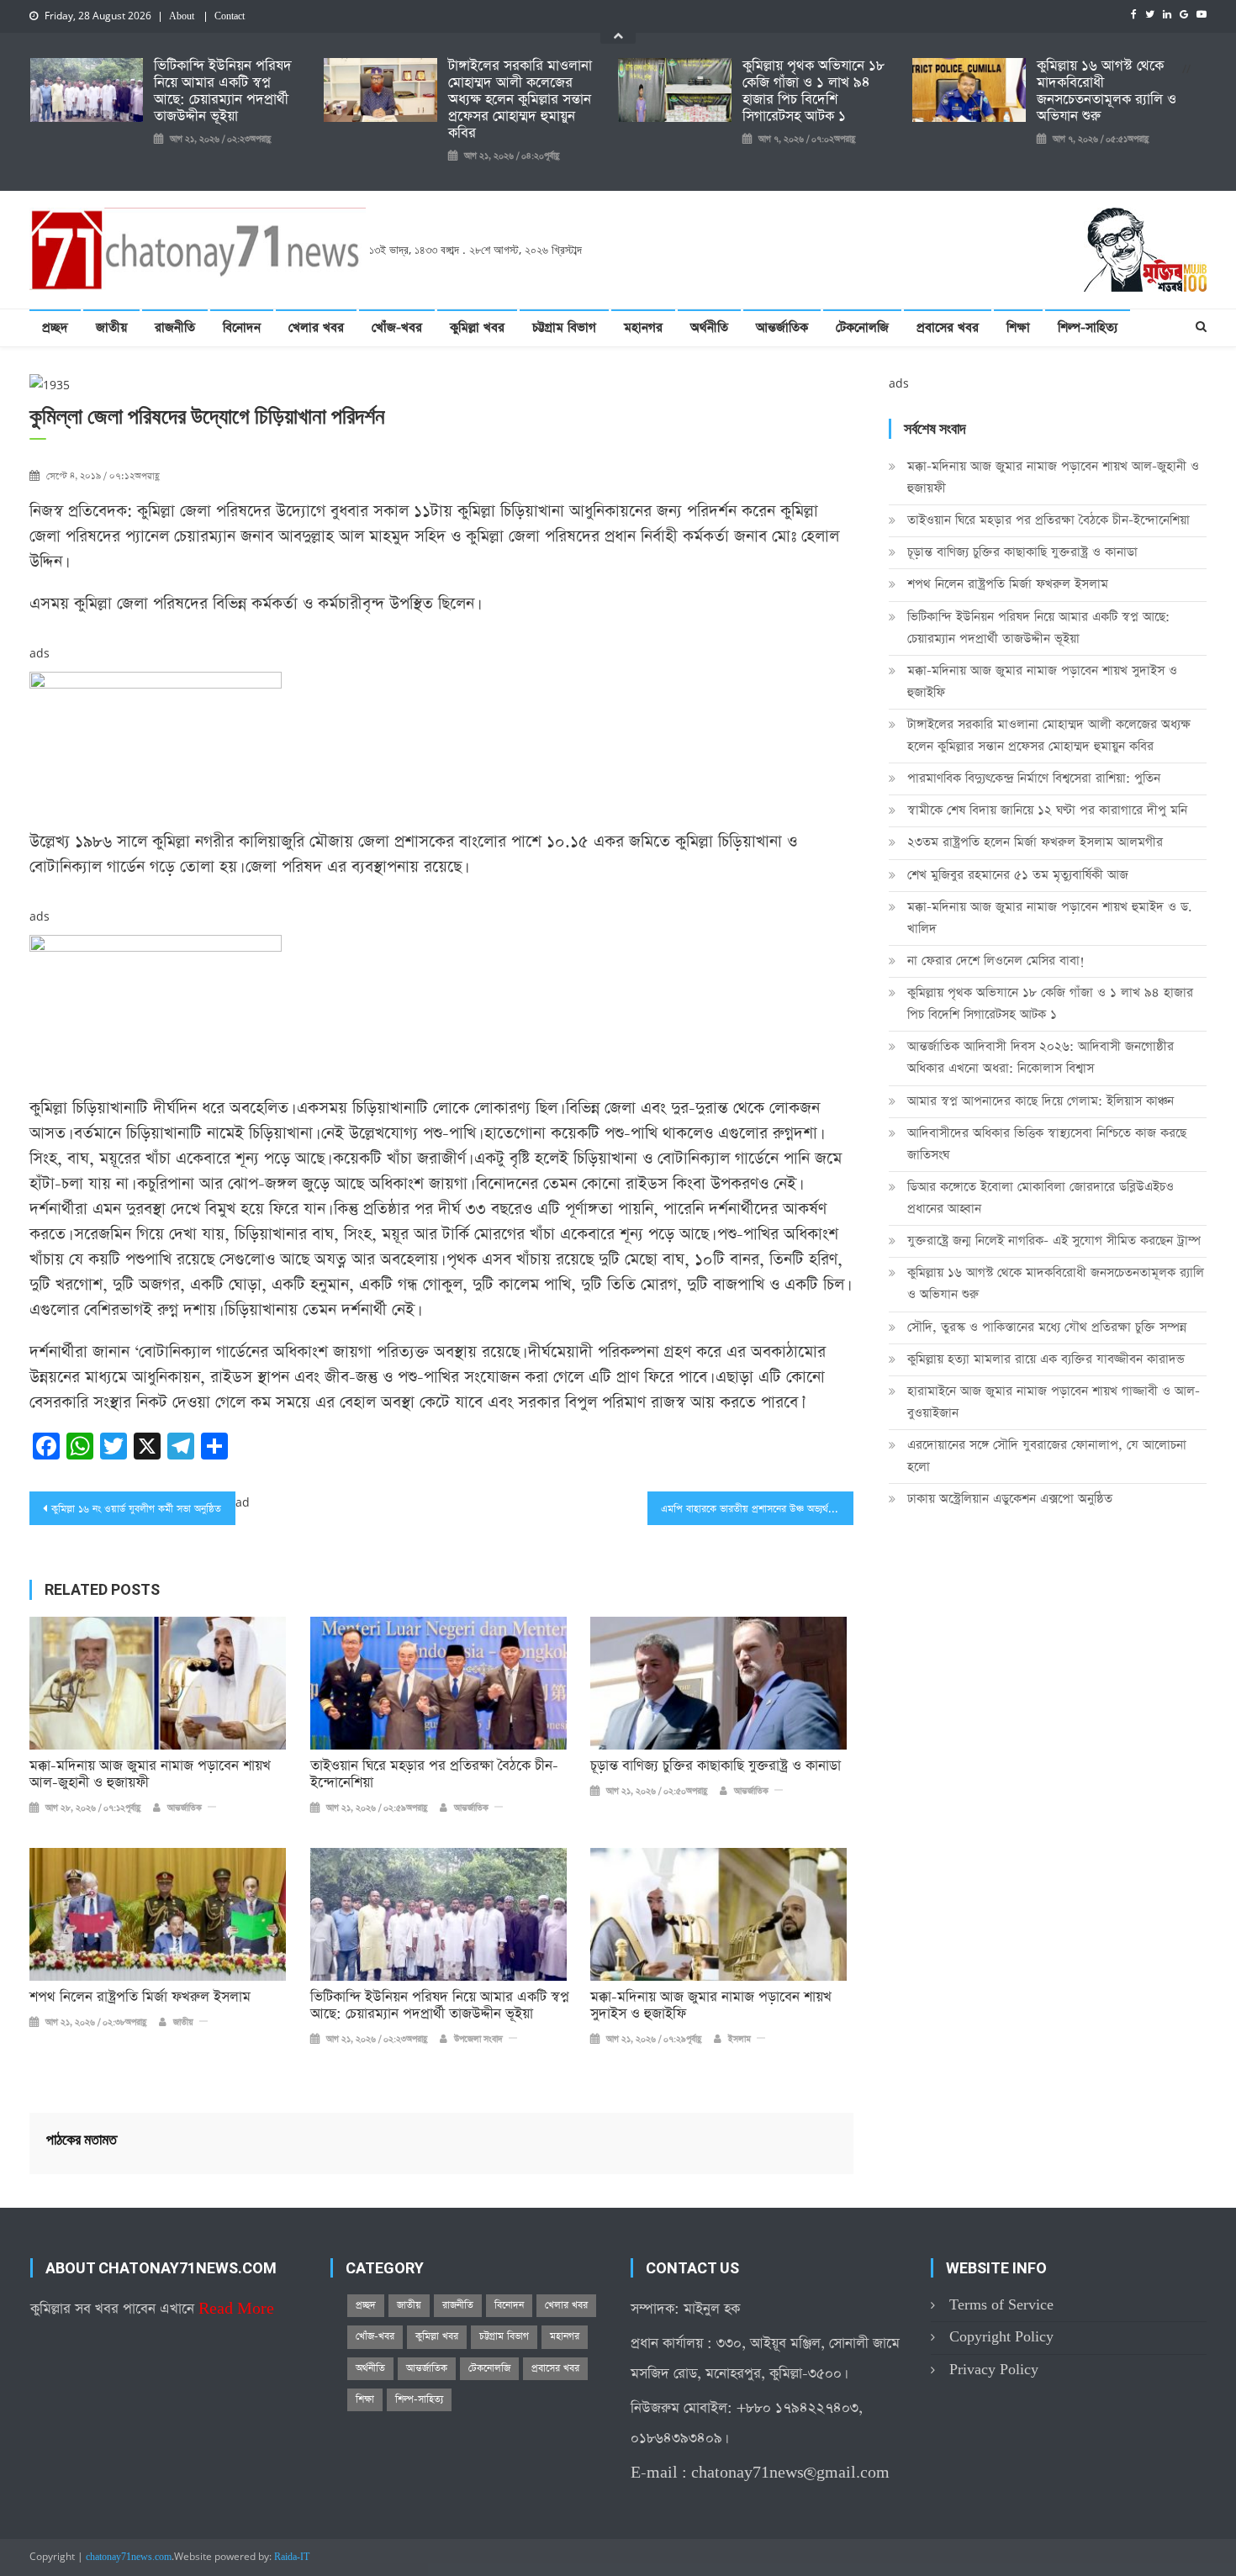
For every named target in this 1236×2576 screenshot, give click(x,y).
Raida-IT (292, 2558)
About (182, 17)
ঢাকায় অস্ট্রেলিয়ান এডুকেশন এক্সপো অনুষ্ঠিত (1010, 1499)
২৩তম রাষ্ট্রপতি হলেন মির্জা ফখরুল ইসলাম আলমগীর (1035, 842)
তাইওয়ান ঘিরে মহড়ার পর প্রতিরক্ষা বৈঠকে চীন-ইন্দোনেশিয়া (434, 1775)
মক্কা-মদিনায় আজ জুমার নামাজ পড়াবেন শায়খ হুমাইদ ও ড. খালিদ (1050, 918)
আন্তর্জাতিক (782, 327)
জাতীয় (111, 327)
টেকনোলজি (862, 327)
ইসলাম (739, 2040)
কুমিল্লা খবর (477, 327)
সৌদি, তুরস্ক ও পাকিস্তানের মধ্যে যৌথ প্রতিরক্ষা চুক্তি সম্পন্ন (1047, 1327)
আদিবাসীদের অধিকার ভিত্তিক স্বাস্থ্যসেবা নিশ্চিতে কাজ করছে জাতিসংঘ (1047, 1144)
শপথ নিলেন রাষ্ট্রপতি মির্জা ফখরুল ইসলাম (140, 1998)
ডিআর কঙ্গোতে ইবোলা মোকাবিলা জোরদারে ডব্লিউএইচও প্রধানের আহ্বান (1041, 1198)
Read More (236, 2309)
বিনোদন (242, 327)
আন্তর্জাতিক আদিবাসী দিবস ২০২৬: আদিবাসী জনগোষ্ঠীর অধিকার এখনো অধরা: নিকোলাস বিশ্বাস (1041, 1057)
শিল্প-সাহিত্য (1088, 327)
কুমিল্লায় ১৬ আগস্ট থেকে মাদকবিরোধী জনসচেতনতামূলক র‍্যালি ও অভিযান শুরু (1107, 92)
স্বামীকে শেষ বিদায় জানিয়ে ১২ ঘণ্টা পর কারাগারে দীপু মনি (1047, 810)
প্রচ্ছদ (55, 327)
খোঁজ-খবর (397, 327)
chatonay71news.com (129, 2558)
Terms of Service (1001, 2305)
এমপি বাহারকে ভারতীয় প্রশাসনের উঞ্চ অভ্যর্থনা (748, 1509)
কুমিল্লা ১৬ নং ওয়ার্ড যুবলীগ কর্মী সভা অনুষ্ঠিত (136, 1509)
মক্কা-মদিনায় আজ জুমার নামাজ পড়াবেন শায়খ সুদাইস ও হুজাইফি (711, 2006)
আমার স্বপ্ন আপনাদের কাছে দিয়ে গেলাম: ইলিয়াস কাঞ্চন (1041, 1101)
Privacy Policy (994, 2370)
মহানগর (643, 327)
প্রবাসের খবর (948, 327)
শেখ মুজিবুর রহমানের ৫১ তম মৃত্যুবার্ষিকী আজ (1018, 875)
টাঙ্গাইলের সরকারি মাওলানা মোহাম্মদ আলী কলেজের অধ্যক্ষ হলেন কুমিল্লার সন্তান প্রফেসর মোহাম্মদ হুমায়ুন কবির (520, 100)
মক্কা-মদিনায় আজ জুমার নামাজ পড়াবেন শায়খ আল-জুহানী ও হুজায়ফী (150, 1775)
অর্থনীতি (709, 327)
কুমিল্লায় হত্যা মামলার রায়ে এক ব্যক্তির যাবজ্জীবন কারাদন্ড (1046, 1359)
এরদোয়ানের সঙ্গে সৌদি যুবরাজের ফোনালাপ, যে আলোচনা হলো (1047, 1456)
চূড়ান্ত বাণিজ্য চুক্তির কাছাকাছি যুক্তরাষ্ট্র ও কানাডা (716, 1766)
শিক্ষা (1018, 327)
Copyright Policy (1001, 2337)
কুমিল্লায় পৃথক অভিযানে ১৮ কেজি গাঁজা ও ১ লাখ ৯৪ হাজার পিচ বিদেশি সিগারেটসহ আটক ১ (813, 92)
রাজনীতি (175, 327)
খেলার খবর (316, 327)
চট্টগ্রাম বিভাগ (564, 327)
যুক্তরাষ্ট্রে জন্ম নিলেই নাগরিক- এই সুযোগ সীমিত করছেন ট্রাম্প (1054, 1240)
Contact (230, 17)
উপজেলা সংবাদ (478, 2040)
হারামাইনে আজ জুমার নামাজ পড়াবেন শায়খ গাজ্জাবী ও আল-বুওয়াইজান (1054, 1402)
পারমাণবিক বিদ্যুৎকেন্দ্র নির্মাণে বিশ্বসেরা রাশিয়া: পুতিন (1034, 778)
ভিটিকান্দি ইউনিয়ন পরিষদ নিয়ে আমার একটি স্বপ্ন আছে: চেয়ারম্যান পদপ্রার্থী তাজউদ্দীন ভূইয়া (223, 92)
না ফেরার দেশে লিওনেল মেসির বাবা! (996, 961)
